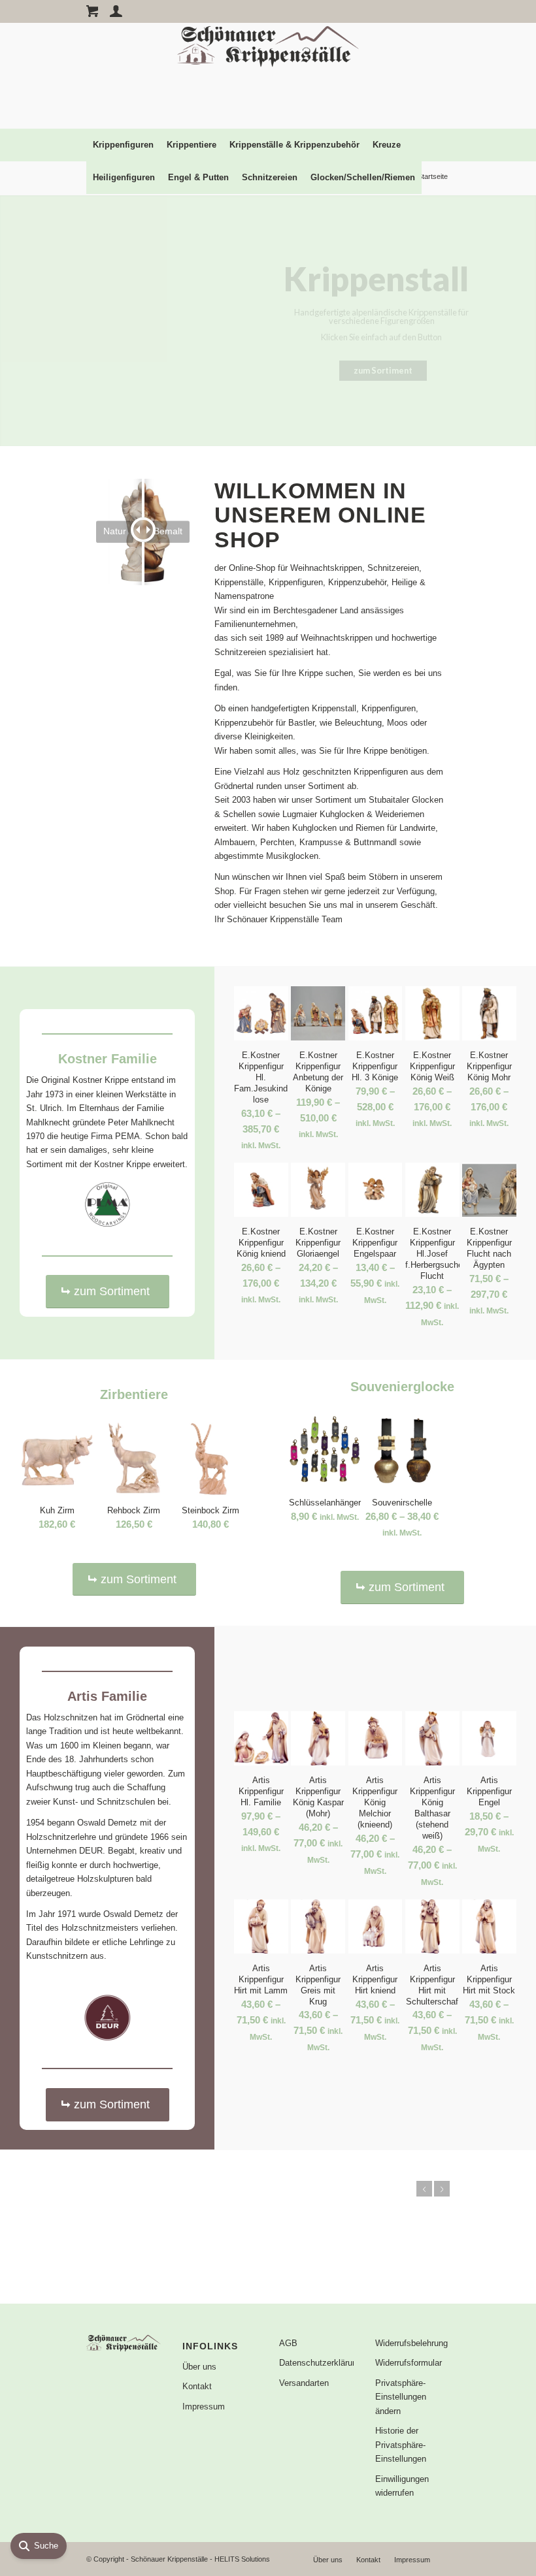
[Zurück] (424, 2189)
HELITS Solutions (242, 2559)
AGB (288, 2343)
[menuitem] (123, 145)
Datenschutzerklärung (316, 2363)
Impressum (204, 2407)
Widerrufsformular (409, 2363)
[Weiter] (442, 2189)
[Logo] (268, 76)
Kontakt (197, 2386)
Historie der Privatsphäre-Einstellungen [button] (401, 2445)
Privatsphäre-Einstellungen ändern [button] (401, 2397)
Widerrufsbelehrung (411, 2343)
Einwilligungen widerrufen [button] (402, 2486)
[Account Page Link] (116, 11)
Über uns (199, 2367)
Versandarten (304, 2383)
